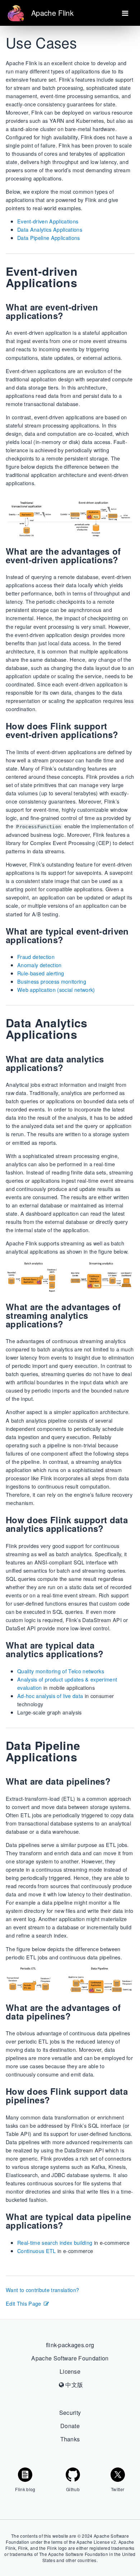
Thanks (70, 2439)
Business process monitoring (52, 981)
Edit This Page (24, 2303)
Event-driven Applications (48, 221)
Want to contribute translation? (42, 2290)
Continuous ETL (37, 2251)
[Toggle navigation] (125, 13)
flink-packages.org (70, 2345)
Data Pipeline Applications (49, 238)
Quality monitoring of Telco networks (61, 1671)
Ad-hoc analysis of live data (50, 1696)
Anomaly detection (39, 965)
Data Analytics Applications (50, 229)
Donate (70, 2426)
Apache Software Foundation (70, 2358)
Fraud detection (36, 957)
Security (70, 2413)
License (70, 2371)
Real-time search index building (55, 2242)
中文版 (73, 2385)
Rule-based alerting (41, 973)
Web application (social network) (56, 990)
